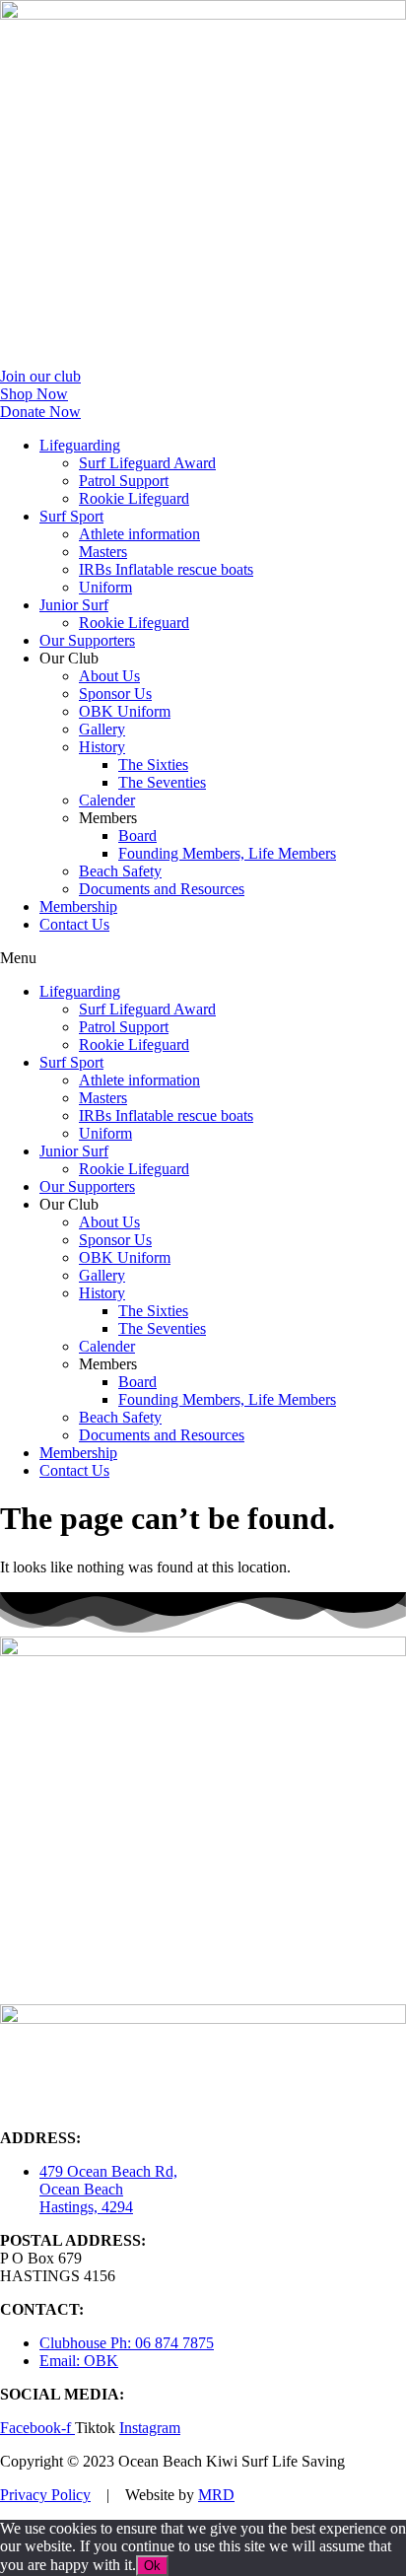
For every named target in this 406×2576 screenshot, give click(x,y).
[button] (203, 958)
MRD (216, 2495)
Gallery (102, 729)
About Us (109, 676)
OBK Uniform (125, 711)
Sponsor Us (115, 694)
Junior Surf (74, 605)
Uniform (105, 587)
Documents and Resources (162, 889)
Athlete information (139, 534)
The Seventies (162, 782)
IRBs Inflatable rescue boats (166, 569)
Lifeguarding (80, 445)
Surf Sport (71, 516)
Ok (152, 2566)
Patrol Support (124, 481)
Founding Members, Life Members (227, 853)
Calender (107, 800)
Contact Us (74, 924)
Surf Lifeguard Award (147, 463)
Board (137, 835)
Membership (78, 906)
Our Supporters (87, 640)
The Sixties (153, 765)
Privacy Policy (45, 2495)
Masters (103, 552)
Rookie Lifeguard (134, 498)
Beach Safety (120, 871)
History (102, 747)
